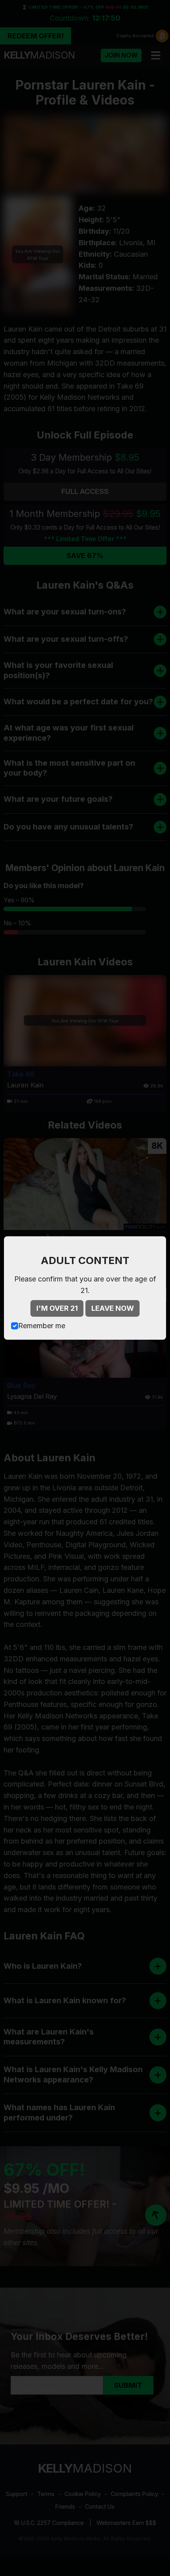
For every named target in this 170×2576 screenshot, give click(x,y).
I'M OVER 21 (57, 1308)
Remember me (42, 1326)
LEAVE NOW (113, 1308)
